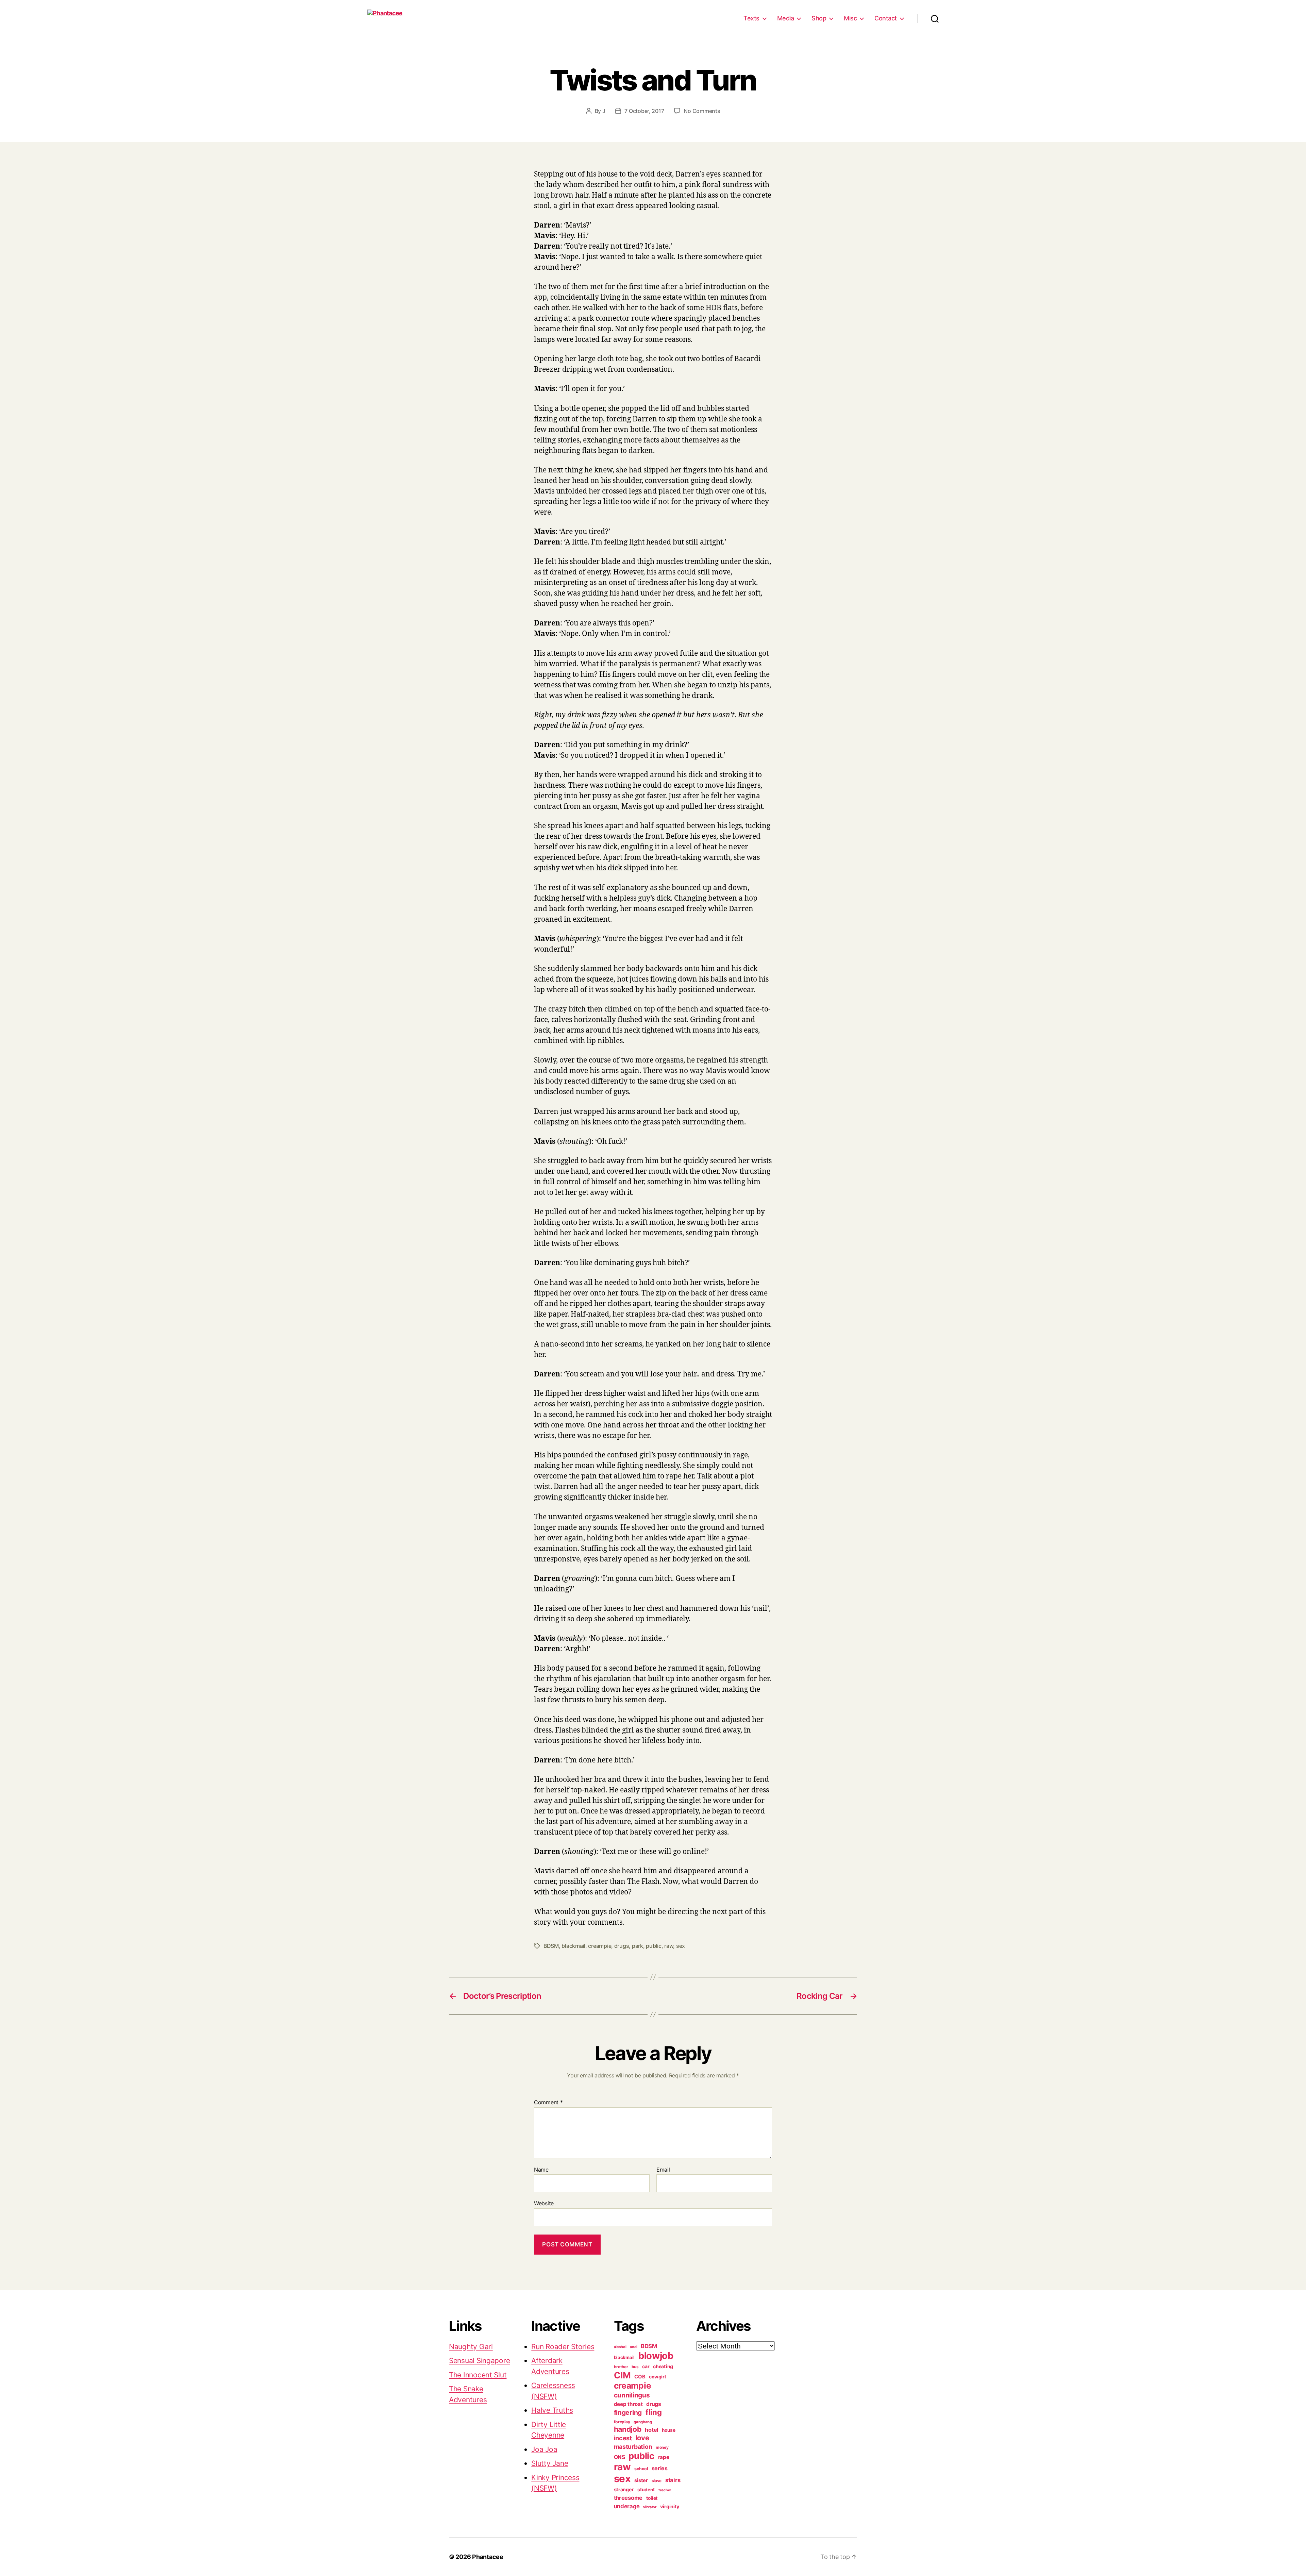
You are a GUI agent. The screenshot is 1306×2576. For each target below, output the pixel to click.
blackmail (573, 1946)
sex (681, 1946)
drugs (622, 1946)
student (646, 2490)
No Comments (702, 111)
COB (640, 2377)
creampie (600, 1946)
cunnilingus (632, 2395)
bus (635, 2367)
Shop (819, 18)
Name (541, 2170)
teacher (665, 2490)
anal (633, 2347)
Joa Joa (544, 2449)
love (642, 2438)
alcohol (620, 2347)
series (660, 2468)
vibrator (650, 2507)
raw (669, 1946)
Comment (548, 2103)
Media (786, 18)
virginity (670, 2507)
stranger (624, 2489)
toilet (652, 2498)
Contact (886, 18)
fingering (628, 2412)
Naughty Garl (471, 2347)
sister (641, 2480)
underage (627, 2506)
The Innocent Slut (478, 2375)
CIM (622, 2375)
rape (664, 2457)
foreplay (622, 2422)
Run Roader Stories (563, 2347)
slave (657, 2481)
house (669, 2430)
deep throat (628, 2404)
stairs (673, 2480)
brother (621, 2367)
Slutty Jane (550, 2463)
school (641, 2469)
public (654, 1946)
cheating (663, 2366)
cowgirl (657, 2377)
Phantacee (488, 2557)
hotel (651, 2430)
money (662, 2447)
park (638, 1946)
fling (654, 2412)
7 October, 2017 (644, 111)
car (646, 2366)
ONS (619, 2457)
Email (663, 2170)
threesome (628, 2498)
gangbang (643, 2422)
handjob (628, 2429)
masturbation (633, 2447)
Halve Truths (552, 2410)
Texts (751, 18)
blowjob (656, 2356)
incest (623, 2438)
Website (544, 2203)
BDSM (551, 1946)
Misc (850, 18)
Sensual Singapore (479, 2361)
